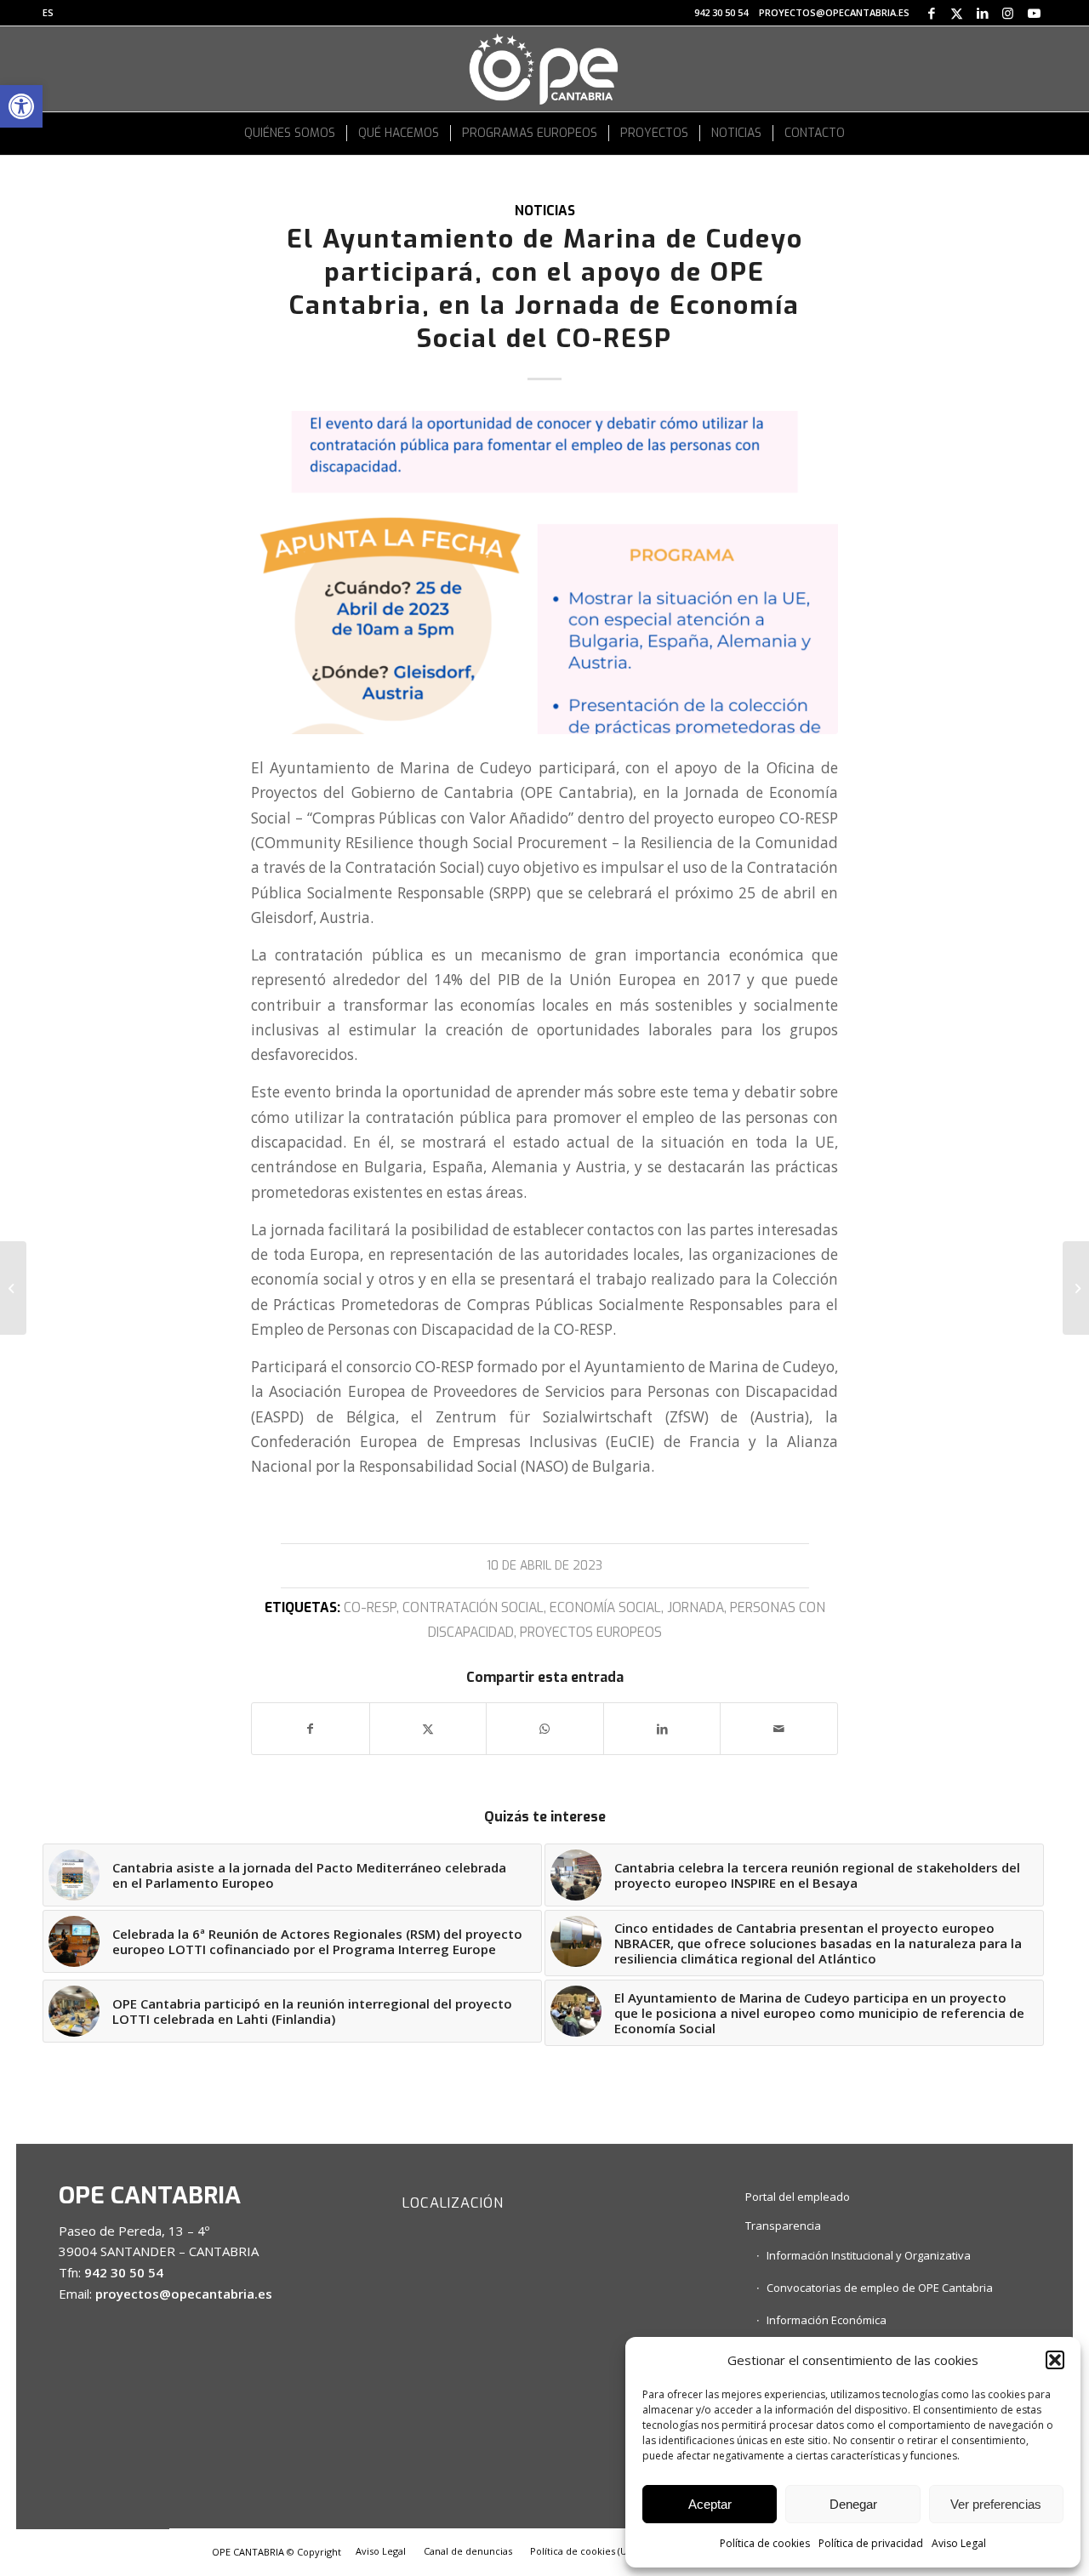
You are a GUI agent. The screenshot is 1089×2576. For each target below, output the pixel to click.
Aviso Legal (959, 2543)
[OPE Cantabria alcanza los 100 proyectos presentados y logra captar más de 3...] (13, 1288)
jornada (696, 1607)
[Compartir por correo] (779, 1729)
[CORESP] (544, 573)
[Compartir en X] (428, 1729)
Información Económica (827, 2320)
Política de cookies (765, 2543)
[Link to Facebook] (931, 13)
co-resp (370, 1607)
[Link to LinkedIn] (982, 13)
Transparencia (783, 2226)
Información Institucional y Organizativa (869, 2255)
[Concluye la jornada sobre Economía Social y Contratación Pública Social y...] (1076, 1288)
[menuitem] (48, 13)
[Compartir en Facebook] (311, 1729)
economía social (605, 1607)
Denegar (853, 2504)
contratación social (473, 1607)
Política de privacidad (871, 2543)
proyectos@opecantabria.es (834, 12)
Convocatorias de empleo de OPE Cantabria (880, 2288)
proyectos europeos (591, 1632)
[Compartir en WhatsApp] (545, 1729)
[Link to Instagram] (1008, 13)
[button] (21, 106)
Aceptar (710, 2504)
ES (48, 12)
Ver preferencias (996, 2504)
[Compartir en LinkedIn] (662, 1729)
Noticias (545, 211)
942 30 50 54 (721, 12)
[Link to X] (957, 13)
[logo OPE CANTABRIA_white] (544, 69)
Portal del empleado (798, 2197)
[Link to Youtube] (1034, 13)
